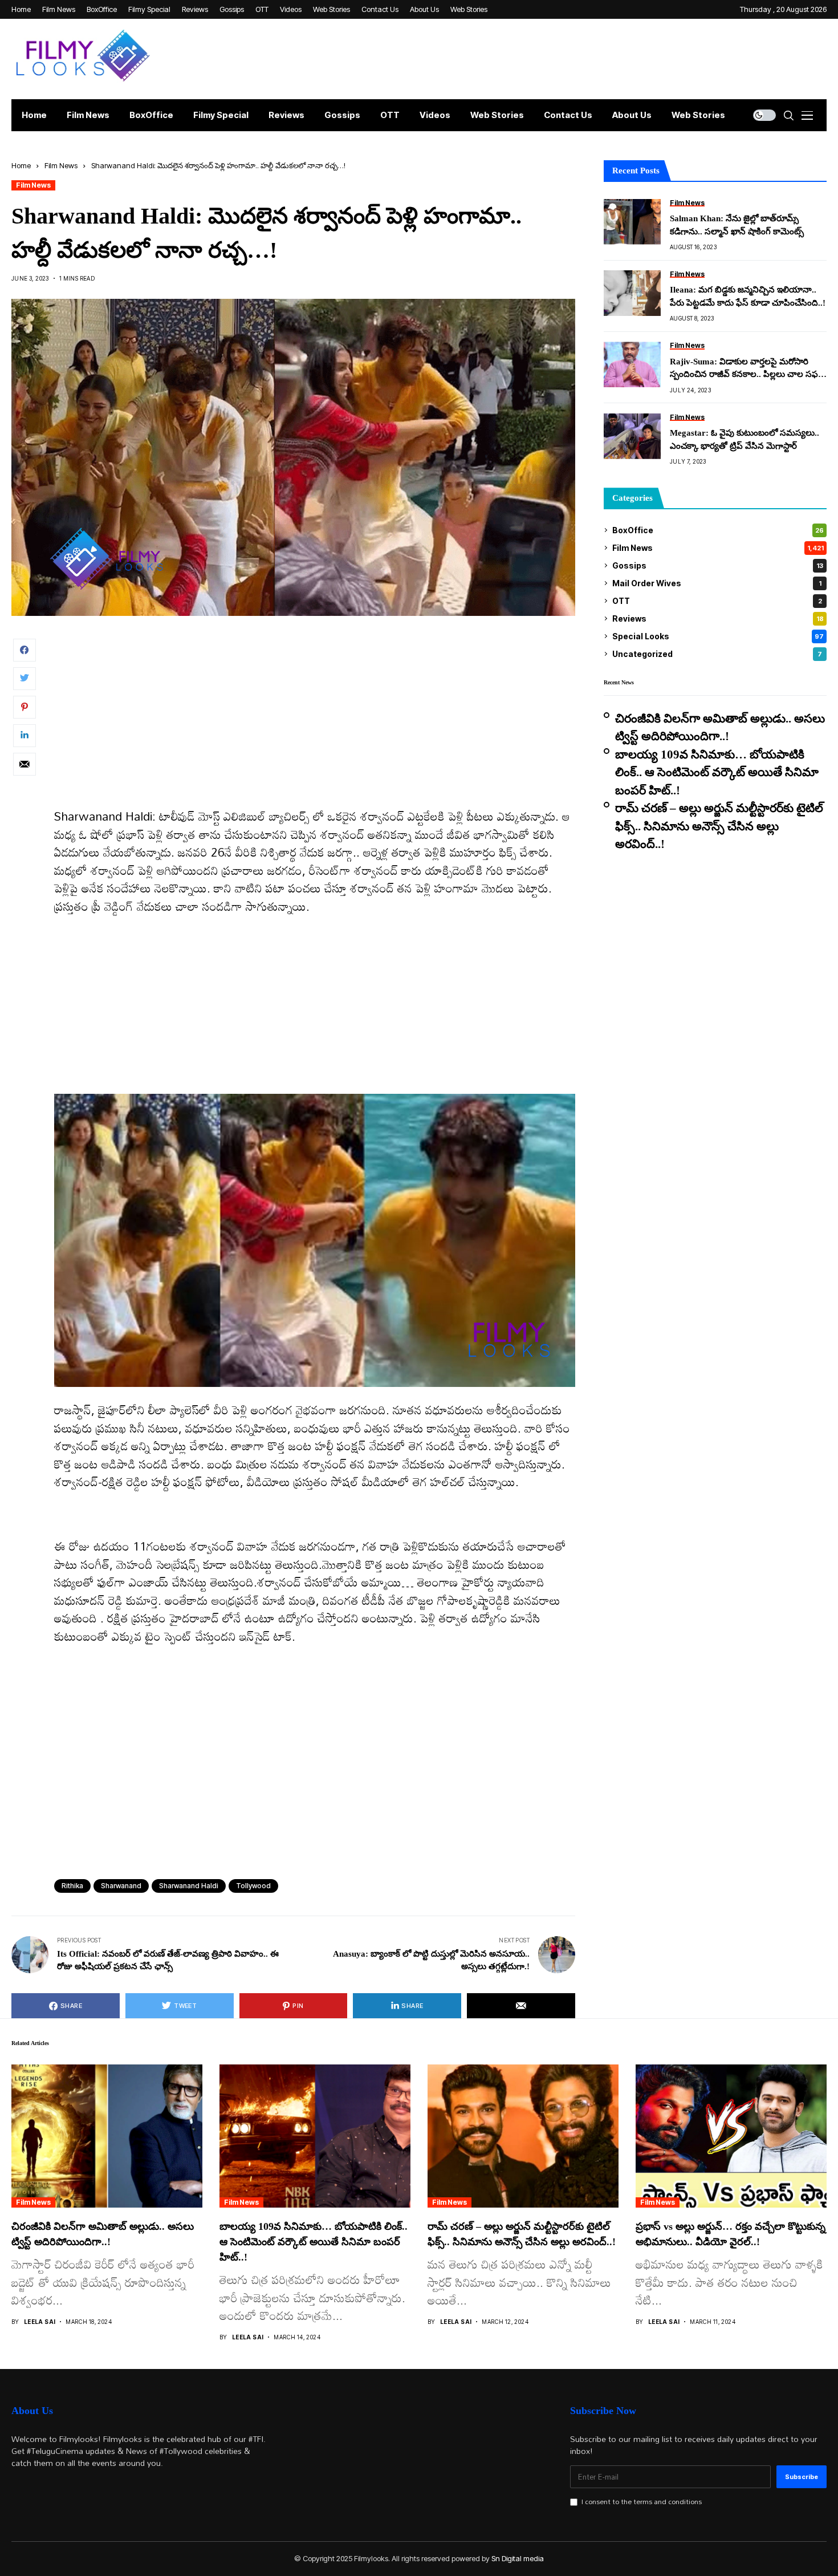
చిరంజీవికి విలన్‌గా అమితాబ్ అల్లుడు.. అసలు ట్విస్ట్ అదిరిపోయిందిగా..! (720, 728)
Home (21, 165)
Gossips (718, 565)
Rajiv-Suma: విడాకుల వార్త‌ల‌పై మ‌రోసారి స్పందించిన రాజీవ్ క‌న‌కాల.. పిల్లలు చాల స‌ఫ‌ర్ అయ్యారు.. (747, 369)
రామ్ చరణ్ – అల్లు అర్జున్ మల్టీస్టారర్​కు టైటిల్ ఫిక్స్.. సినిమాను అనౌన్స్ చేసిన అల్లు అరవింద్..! (719, 826)
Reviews (718, 618)
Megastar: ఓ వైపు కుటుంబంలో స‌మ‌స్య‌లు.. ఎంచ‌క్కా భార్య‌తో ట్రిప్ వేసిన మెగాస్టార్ (745, 439)
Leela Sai (40, 2322)
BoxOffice (718, 530)
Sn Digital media (518, 2558)
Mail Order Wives (717, 583)
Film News (61, 165)
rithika (72, 1886)
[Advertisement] (315, 723)
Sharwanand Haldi (189, 1886)
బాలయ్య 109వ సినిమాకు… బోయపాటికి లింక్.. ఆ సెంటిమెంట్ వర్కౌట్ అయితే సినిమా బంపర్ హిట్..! (717, 772)
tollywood (253, 1886)
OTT (717, 601)
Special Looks (718, 636)
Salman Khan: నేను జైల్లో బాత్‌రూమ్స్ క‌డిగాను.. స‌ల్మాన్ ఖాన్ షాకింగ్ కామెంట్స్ (737, 225)
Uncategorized (717, 654)
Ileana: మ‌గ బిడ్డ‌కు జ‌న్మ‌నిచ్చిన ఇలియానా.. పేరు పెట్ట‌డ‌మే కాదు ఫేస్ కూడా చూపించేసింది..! (748, 296)
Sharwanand (121, 1886)
